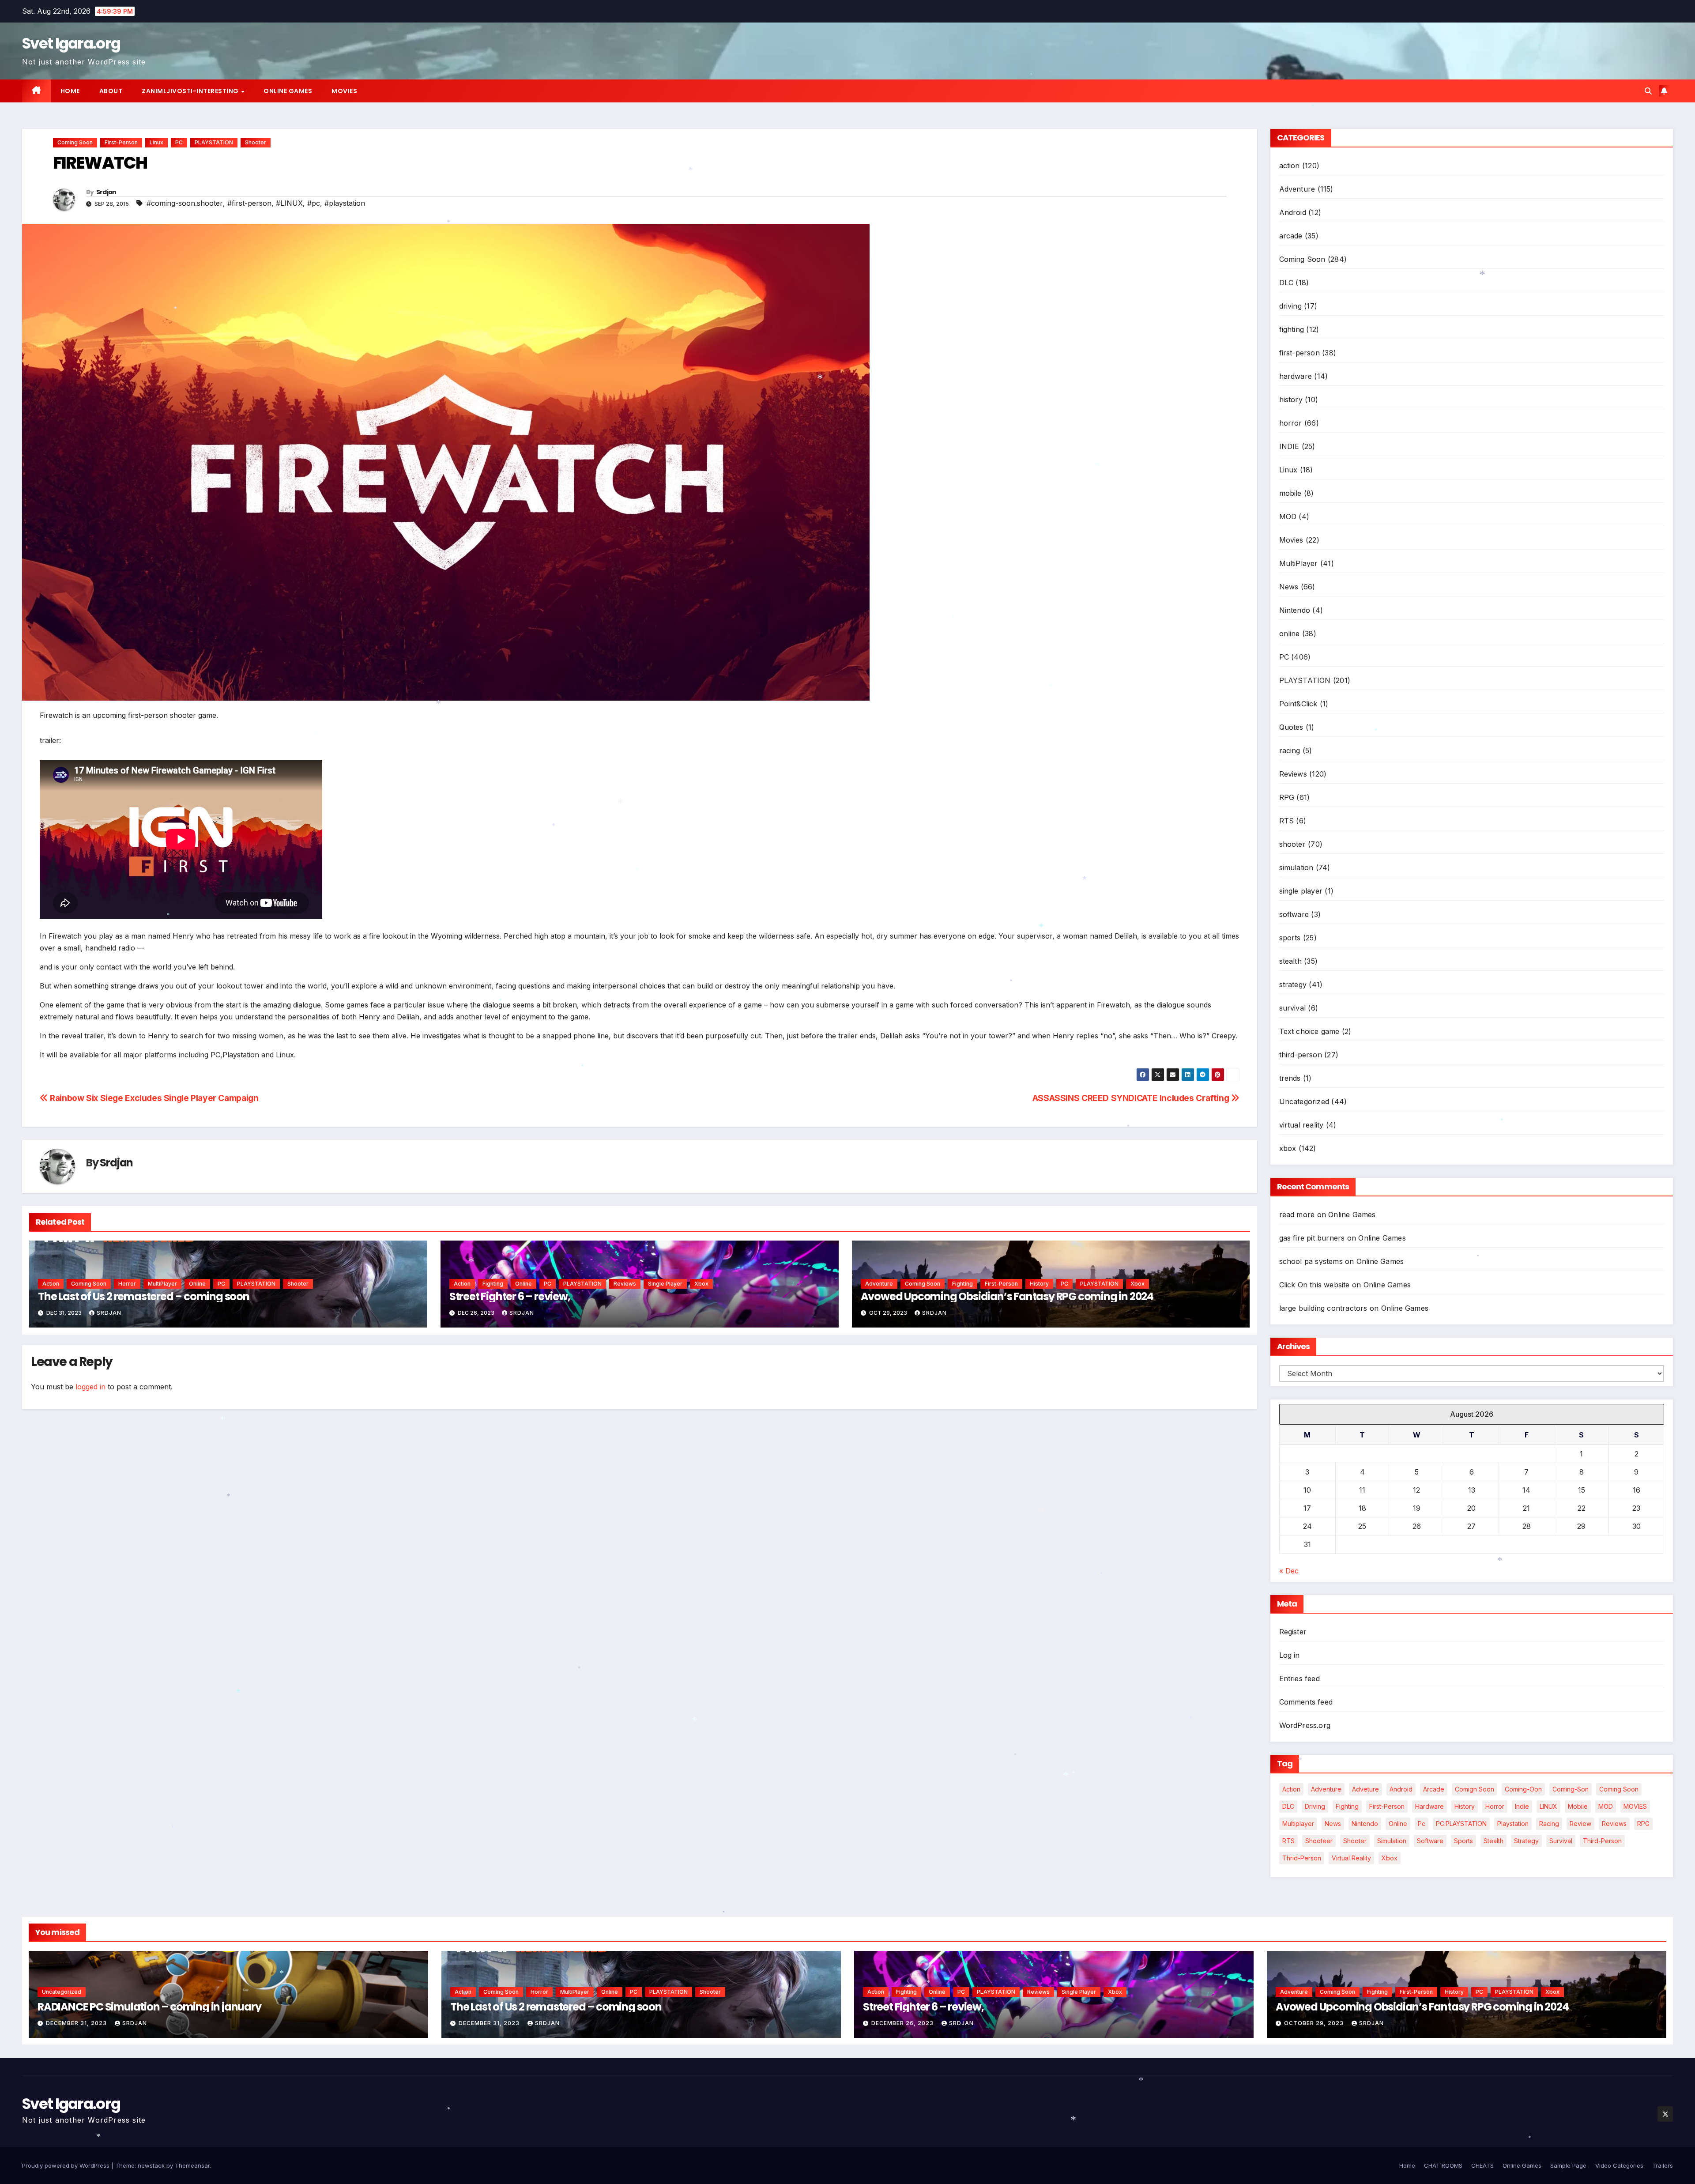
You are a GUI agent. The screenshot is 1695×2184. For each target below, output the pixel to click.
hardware (1296, 376)
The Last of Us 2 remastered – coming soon (144, 1296)
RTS (1287, 821)
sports (1290, 938)
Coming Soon (75, 142)
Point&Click (1298, 704)
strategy (1293, 984)
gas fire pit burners (1312, 1238)
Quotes (1291, 727)
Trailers (1663, 2165)
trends (1290, 1078)
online (197, 1284)
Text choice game (1309, 1031)
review (1580, 1824)
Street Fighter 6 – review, (510, 1296)
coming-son (1571, 1789)
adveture (1365, 1789)
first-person (121, 142)
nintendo (1365, 1824)
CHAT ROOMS (1443, 2165)
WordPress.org (1305, 1725)
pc (1422, 1824)
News (1289, 587)
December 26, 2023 (903, 2023)
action (51, 1284)
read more (1297, 1215)
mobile (1290, 493)
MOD (1288, 517)
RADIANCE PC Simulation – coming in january (149, 2007)
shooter (256, 142)
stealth (1290, 961)
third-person (1301, 1055)
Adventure (879, 1284)
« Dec (1289, 1571)
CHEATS (1482, 2165)
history (1039, 1284)
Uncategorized (1304, 1101)
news (1333, 1824)
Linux (156, 142)
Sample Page (1568, 2165)
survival (1293, 1008)
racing (1290, 751)
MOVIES (1635, 1806)
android (1401, 1789)
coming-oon (1523, 1789)
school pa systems (1311, 1261)
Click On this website (1315, 1285)
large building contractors (1323, 1308)
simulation (1296, 868)
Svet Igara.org (71, 43)
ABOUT (111, 91)
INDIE (1289, 446)
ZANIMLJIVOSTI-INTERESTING (191, 91)
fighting (493, 1284)
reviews (1614, 1824)
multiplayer (1298, 1824)
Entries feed (1299, 1679)
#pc (314, 203)
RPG (1287, 797)
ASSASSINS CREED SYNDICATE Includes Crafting (1132, 1098)
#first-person (249, 203)
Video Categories (1619, 2165)
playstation (1513, 1824)
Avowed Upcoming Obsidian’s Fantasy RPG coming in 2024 (1007, 1296)
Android (1293, 212)
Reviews (625, 1284)
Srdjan (106, 192)
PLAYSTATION (214, 142)
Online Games (288, 91)
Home (70, 91)
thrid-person (1302, 1858)
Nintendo (1295, 610)
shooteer (1319, 1841)
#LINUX (289, 203)
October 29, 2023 (1315, 2023)
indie (1522, 1806)
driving (1290, 306)
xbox (701, 1284)
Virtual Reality (1351, 1858)
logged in (90, 1387)
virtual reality (1301, 1125)
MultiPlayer (162, 1284)
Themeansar (192, 2165)
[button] (1648, 91)
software (1294, 914)
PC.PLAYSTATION (1461, 1824)
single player (665, 1284)
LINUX (1548, 1806)
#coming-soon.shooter (185, 203)
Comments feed (1306, 1702)
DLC (1286, 283)
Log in (1290, 1655)
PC (179, 142)
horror (127, 1284)
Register (1293, 1632)
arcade (1291, 236)
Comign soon (1475, 1789)
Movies (344, 91)
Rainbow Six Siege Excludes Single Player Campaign (153, 1098)
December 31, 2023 (77, 2023)
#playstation (345, 203)
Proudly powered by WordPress (67, 2165)
